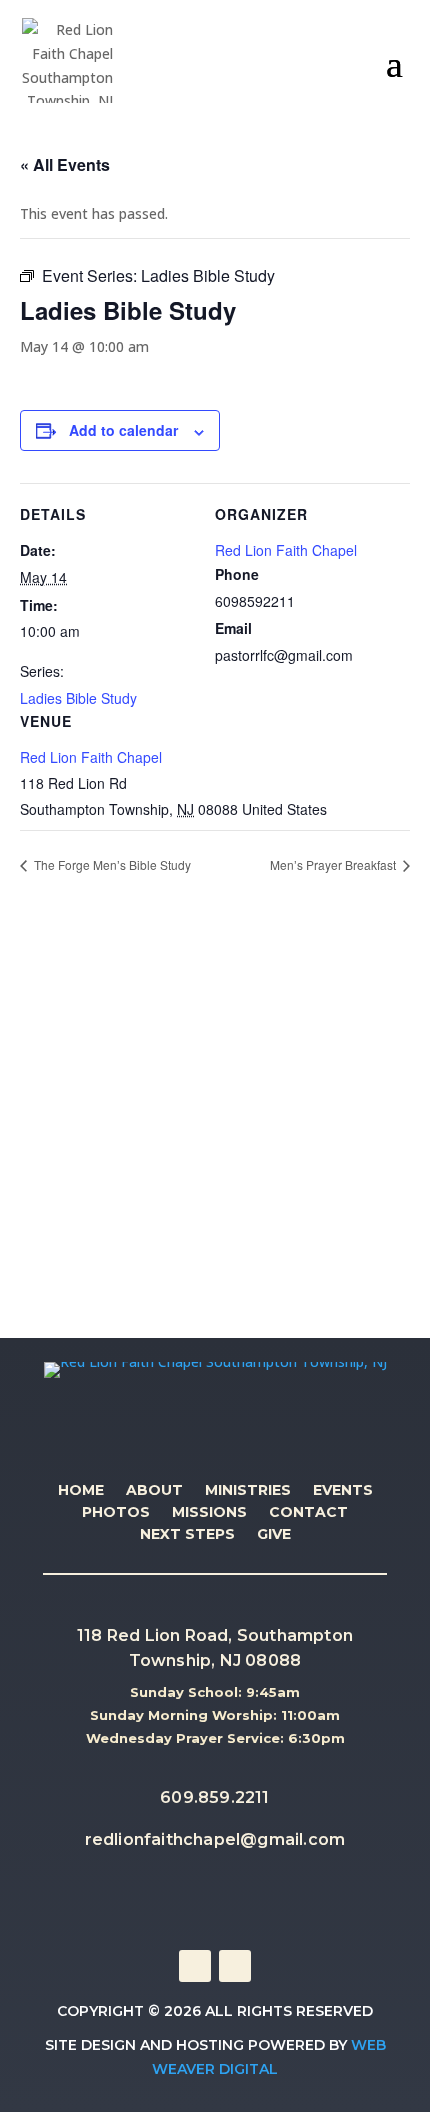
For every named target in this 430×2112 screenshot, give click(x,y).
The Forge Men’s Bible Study (111, 864)
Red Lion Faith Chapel (91, 757)
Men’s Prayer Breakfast (334, 864)
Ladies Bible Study (78, 698)
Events (343, 1491)
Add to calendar (123, 430)
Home (81, 1491)
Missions (209, 1513)
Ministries (248, 1491)
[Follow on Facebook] (195, 1966)
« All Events (65, 164)
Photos (116, 1513)
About (154, 1491)
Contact (308, 1513)
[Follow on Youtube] (235, 1966)
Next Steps (187, 1535)
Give (274, 1535)
